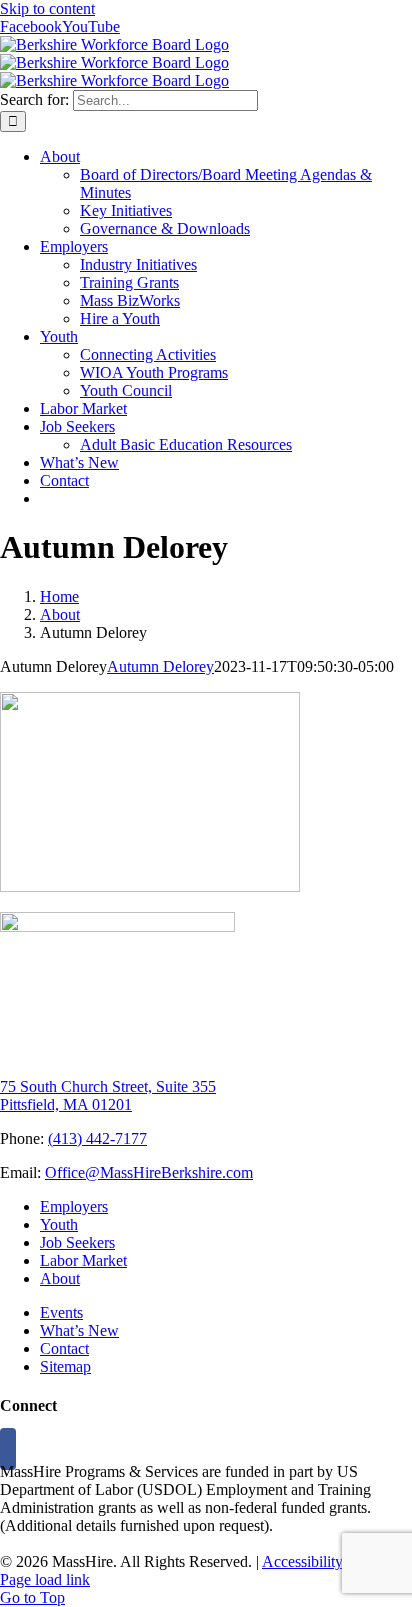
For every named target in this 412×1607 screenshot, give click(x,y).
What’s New (79, 1330)
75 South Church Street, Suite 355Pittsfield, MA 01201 (108, 1095)
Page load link (45, 1579)
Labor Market (83, 1260)
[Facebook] (8, 1449)
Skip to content (47, 8)
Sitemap (65, 1366)
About (60, 1278)
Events (61, 1312)
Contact (64, 1348)
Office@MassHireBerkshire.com (149, 1172)
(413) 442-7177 (97, 1138)
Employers (74, 1206)
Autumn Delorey (160, 666)
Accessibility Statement (335, 1561)
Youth (59, 1224)
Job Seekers (77, 1242)
